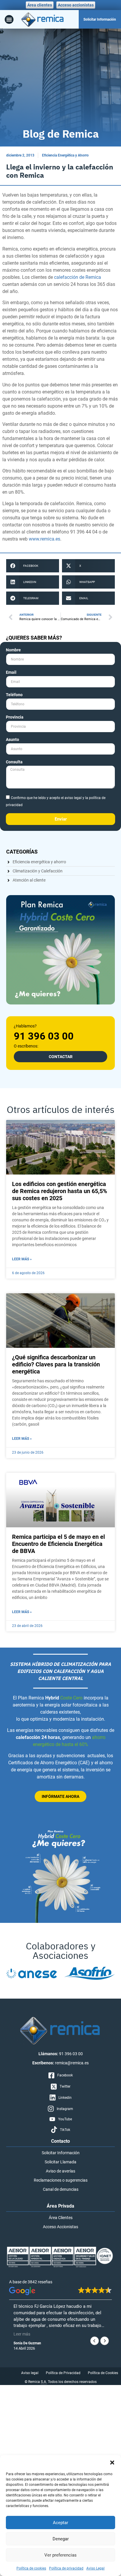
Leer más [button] (22, 2334)
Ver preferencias (60, 2555)
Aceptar (60, 2523)
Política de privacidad (66, 2568)
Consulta (14, 762)
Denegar (61, 2539)
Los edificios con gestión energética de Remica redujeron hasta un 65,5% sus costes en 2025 (60, 1191)
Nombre (13, 650)
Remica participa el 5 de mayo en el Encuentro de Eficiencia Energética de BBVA (58, 1544)
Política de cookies (31, 2568)
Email (11, 672)
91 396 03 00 (44, 1036)
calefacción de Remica (78, 277)
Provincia (15, 717)
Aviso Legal (95, 2568)
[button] (112, 2463)
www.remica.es (44, 539)
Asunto (12, 740)
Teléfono (14, 695)
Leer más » (22, 1259)
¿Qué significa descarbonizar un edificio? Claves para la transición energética (56, 1364)
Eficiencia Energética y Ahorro (65, 155)
